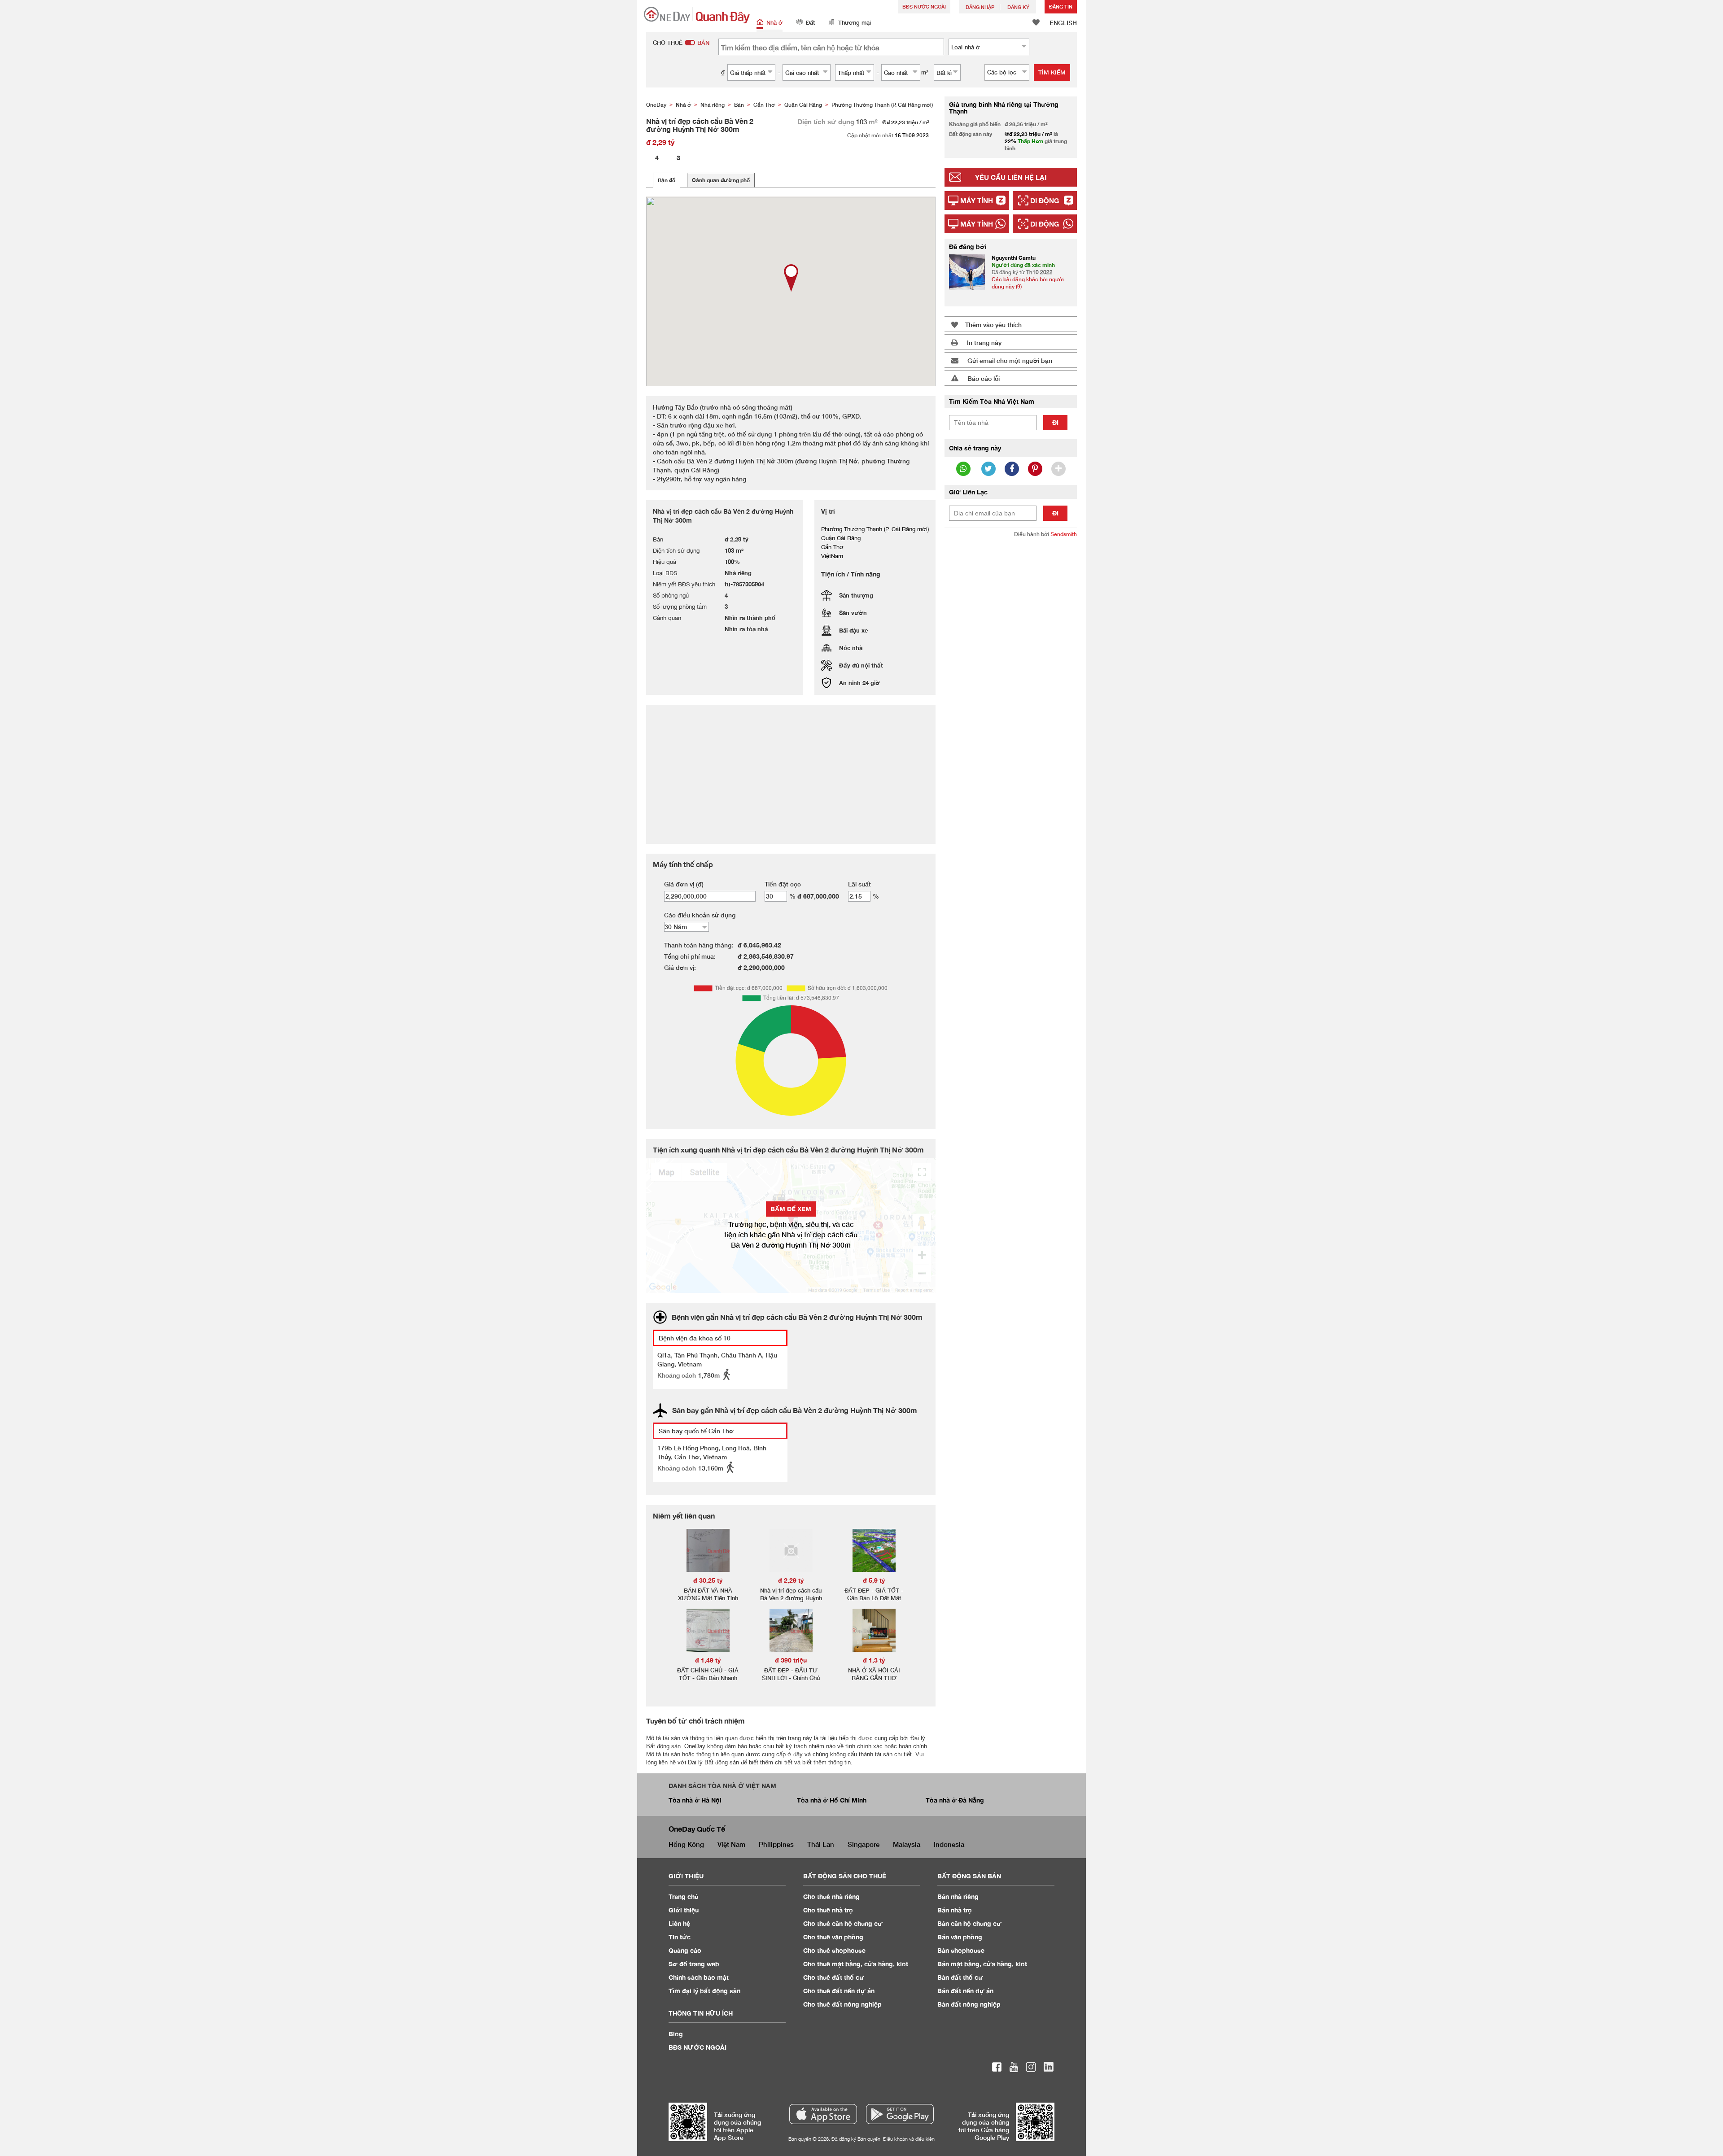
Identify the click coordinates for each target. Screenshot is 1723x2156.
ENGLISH (1063, 23)
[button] (791, 278)
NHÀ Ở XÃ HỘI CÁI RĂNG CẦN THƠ (874, 1674)
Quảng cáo (685, 1950)
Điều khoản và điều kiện (909, 2139)
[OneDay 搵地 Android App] (900, 2114)
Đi (1055, 422)
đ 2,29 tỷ (791, 1580)
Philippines (776, 1844)
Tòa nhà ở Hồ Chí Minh (832, 1800)
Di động (1045, 201)
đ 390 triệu (791, 1660)
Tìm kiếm (1052, 72)
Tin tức (680, 1937)
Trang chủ (684, 1896)
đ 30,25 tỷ (708, 1580)
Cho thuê (831, 1896)
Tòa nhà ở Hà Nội (695, 1800)
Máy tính (977, 201)
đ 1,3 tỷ (874, 1660)
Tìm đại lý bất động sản (704, 1991)
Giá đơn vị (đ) (684, 884)
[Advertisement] (1011, 682)
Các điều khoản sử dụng (700, 915)
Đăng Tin (1061, 7)
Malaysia (907, 1844)
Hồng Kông (686, 1844)
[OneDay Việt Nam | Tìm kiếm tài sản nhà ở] (697, 15)
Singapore (864, 1844)
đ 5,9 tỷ (874, 1580)
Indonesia (949, 1844)
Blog (676, 2034)
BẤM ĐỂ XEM (791, 1209)
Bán (958, 1896)
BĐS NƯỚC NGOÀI (924, 7)
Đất (810, 22)
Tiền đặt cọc (783, 884)
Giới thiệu (684, 1910)
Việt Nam (731, 1844)
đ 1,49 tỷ (708, 1660)
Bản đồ (667, 180)
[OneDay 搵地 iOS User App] (823, 2114)
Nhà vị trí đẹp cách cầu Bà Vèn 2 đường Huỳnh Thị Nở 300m (791, 1598)
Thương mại (855, 22)
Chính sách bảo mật (699, 1977)
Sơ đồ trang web (694, 1964)
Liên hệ (679, 1923)
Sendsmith (1064, 534)
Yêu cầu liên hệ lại (1011, 177)
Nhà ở (774, 22)
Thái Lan (821, 1844)
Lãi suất (859, 884)
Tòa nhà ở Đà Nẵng (955, 1800)
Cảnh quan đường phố (721, 180)
